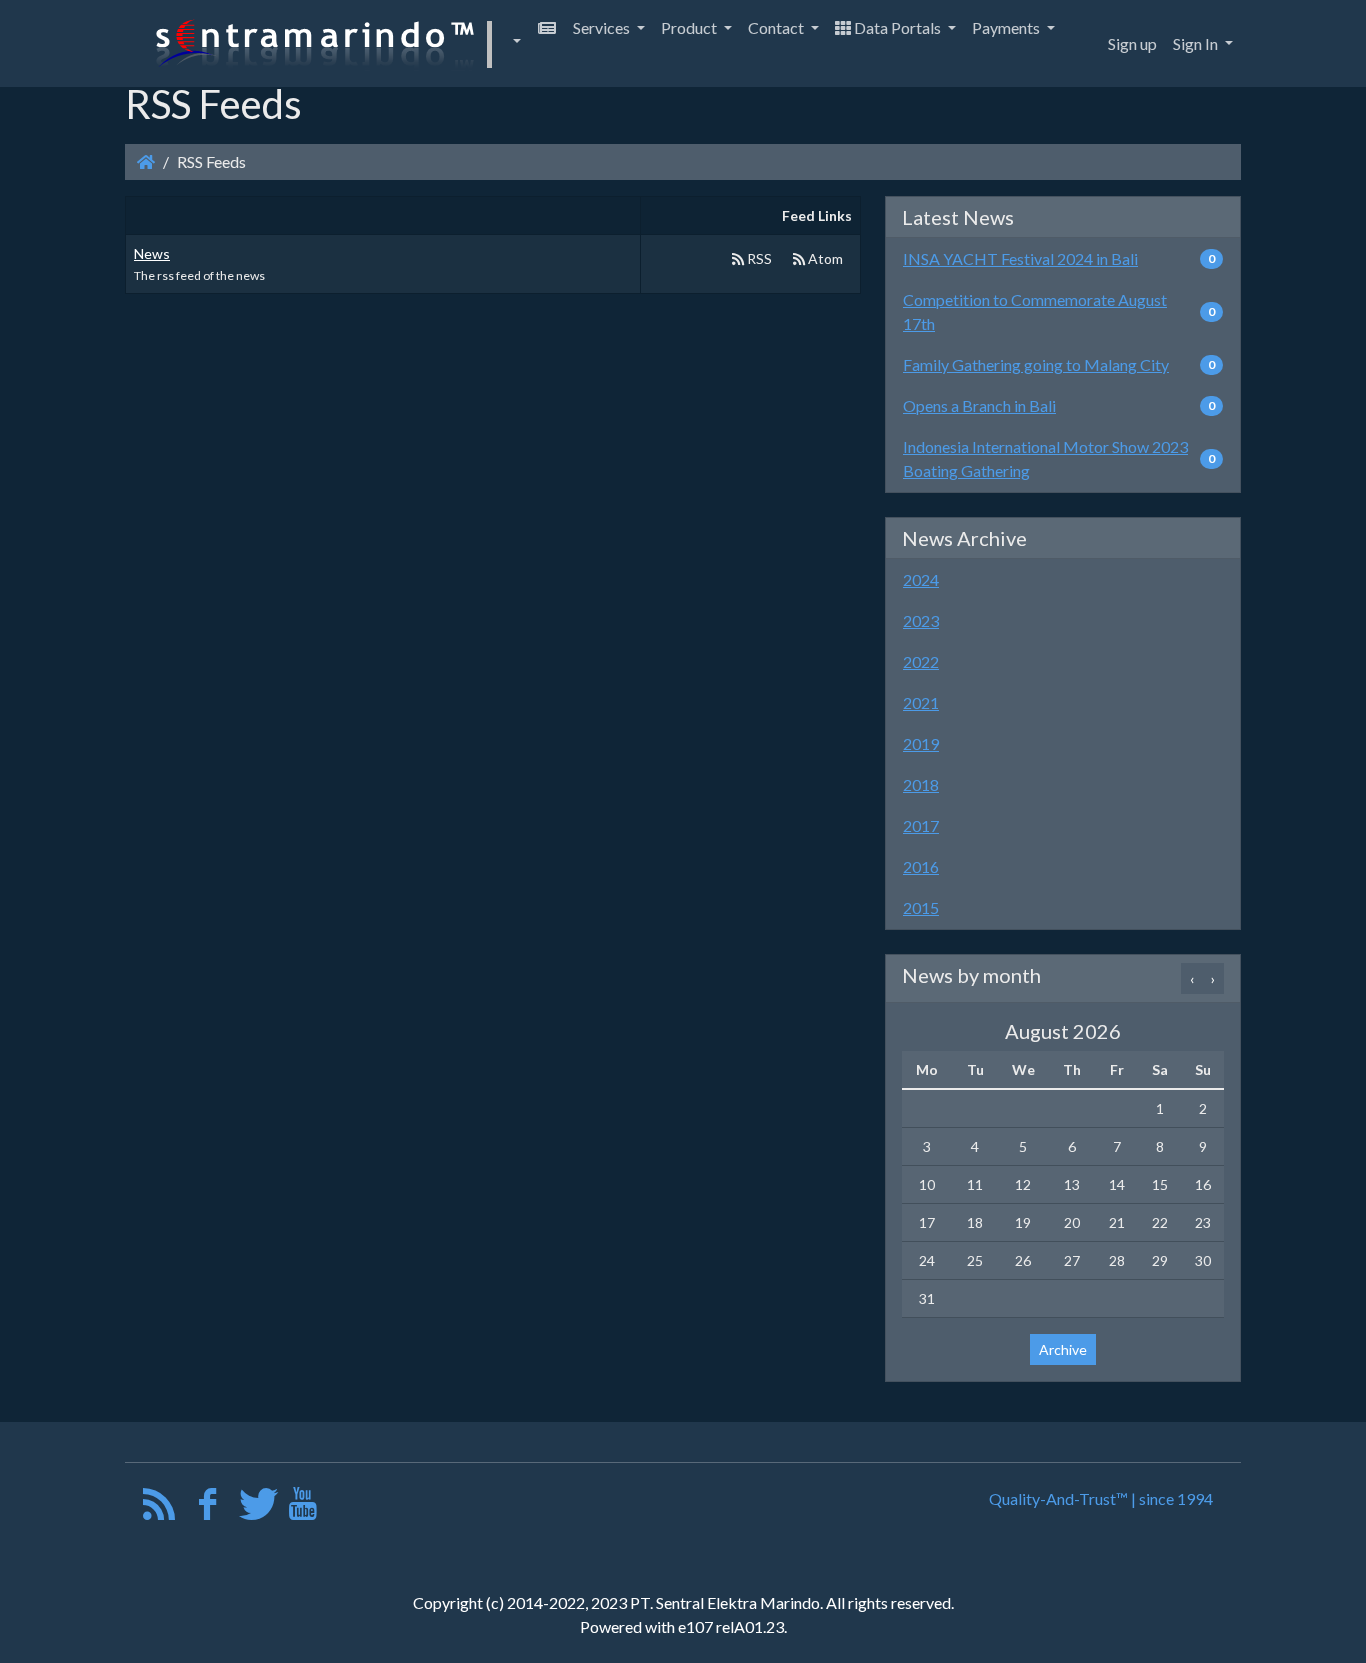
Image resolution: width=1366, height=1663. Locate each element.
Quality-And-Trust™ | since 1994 (1101, 1498)
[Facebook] (207, 1508)
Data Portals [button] (897, 27)
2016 (921, 866)
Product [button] (690, 27)
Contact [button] (777, 27)
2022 (921, 661)
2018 (921, 784)
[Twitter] (255, 1508)
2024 (921, 579)
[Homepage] (146, 161)
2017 (921, 825)
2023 (921, 620)
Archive (1063, 1349)
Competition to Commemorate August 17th (1035, 311)
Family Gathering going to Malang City (1036, 364)
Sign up (1132, 43)
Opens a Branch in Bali (979, 405)
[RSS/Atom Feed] (159, 1508)
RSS (758, 258)
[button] (335, 43)
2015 (921, 907)
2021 (921, 702)
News (152, 253)
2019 (921, 743)
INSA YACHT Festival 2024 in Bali (1020, 258)
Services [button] (603, 27)
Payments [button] (1007, 27)
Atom (824, 258)
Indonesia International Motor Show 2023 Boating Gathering (1045, 458)
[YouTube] (302, 1508)
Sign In (1197, 43)
